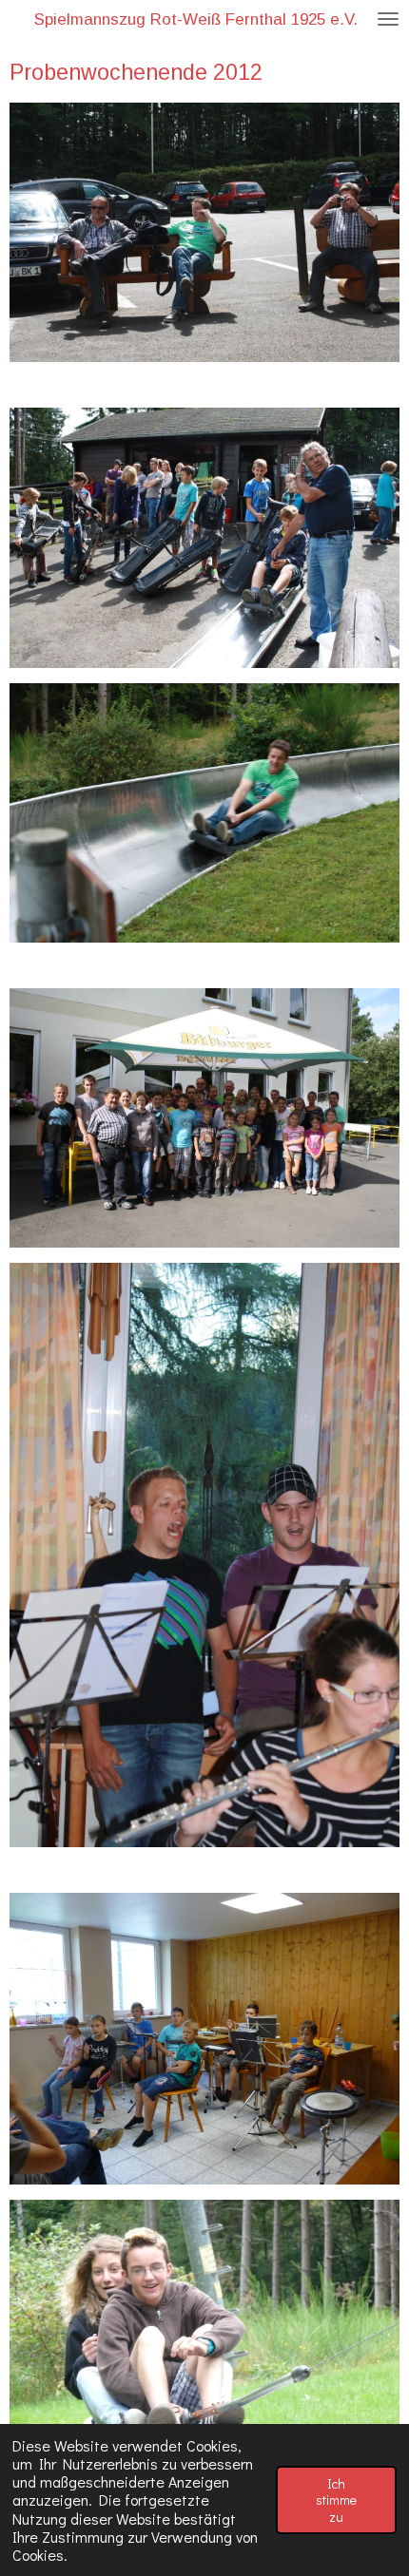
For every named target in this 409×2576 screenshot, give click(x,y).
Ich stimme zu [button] (336, 2500)
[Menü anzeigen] (388, 19)
